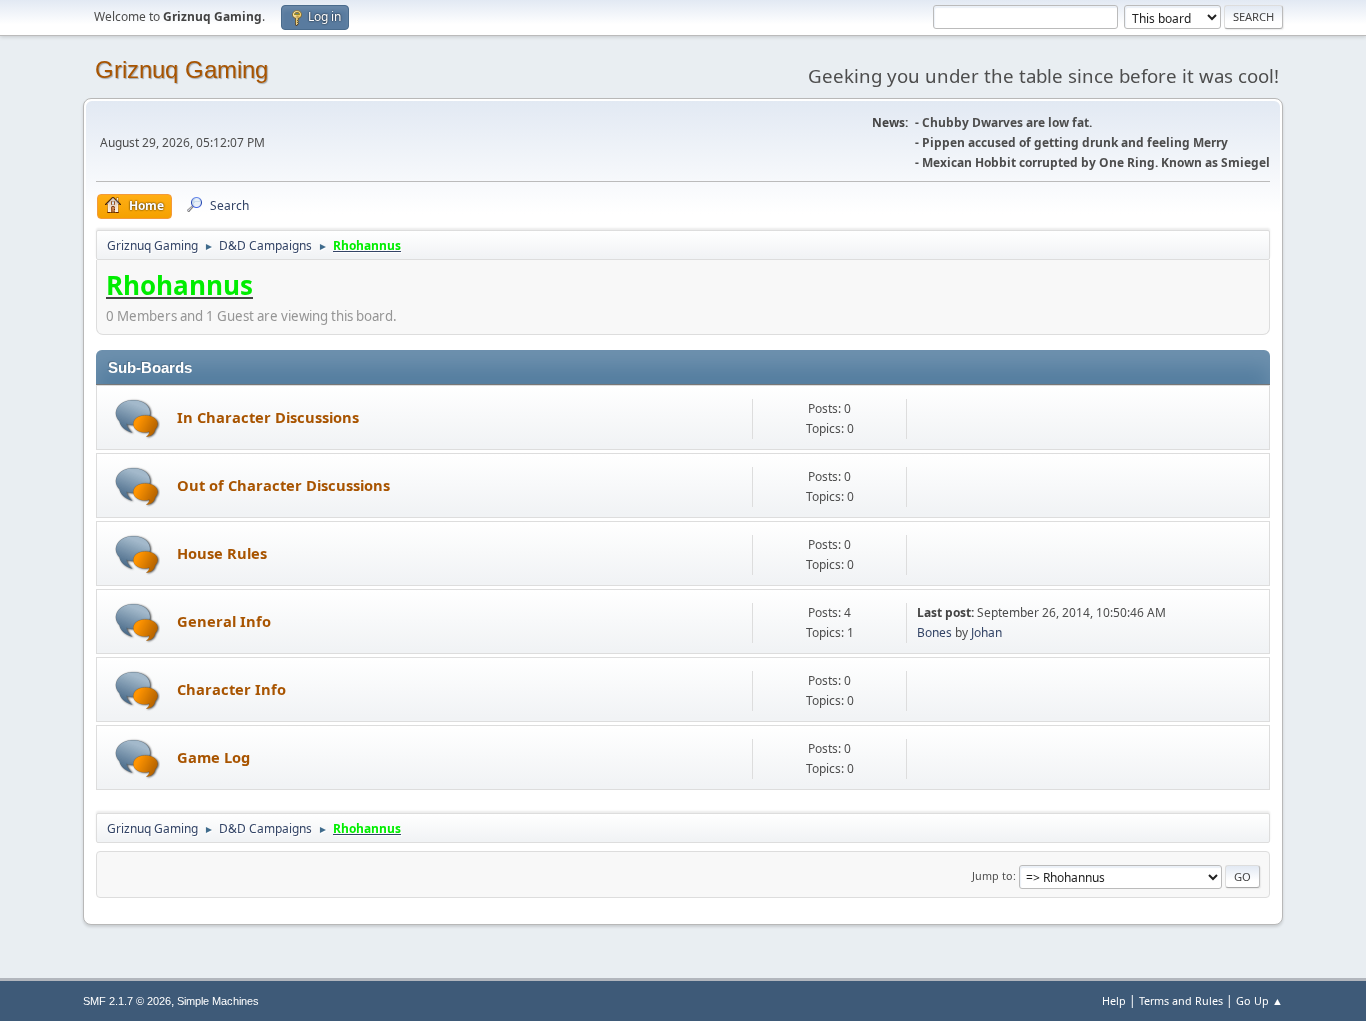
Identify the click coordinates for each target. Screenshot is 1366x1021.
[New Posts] (137, 418)
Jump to (992, 875)
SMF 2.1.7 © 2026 (127, 1001)
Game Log (213, 757)
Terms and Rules (1181, 1000)
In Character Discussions (268, 417)
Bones (934, 632)
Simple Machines (218, 1001)
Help (1114, 1000)
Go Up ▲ (1259, 1000)
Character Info (231, 689)
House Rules (222, 553)
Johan (986, 632)
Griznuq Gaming (181, 69)
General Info (224, 621)
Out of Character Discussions (283, 485)
